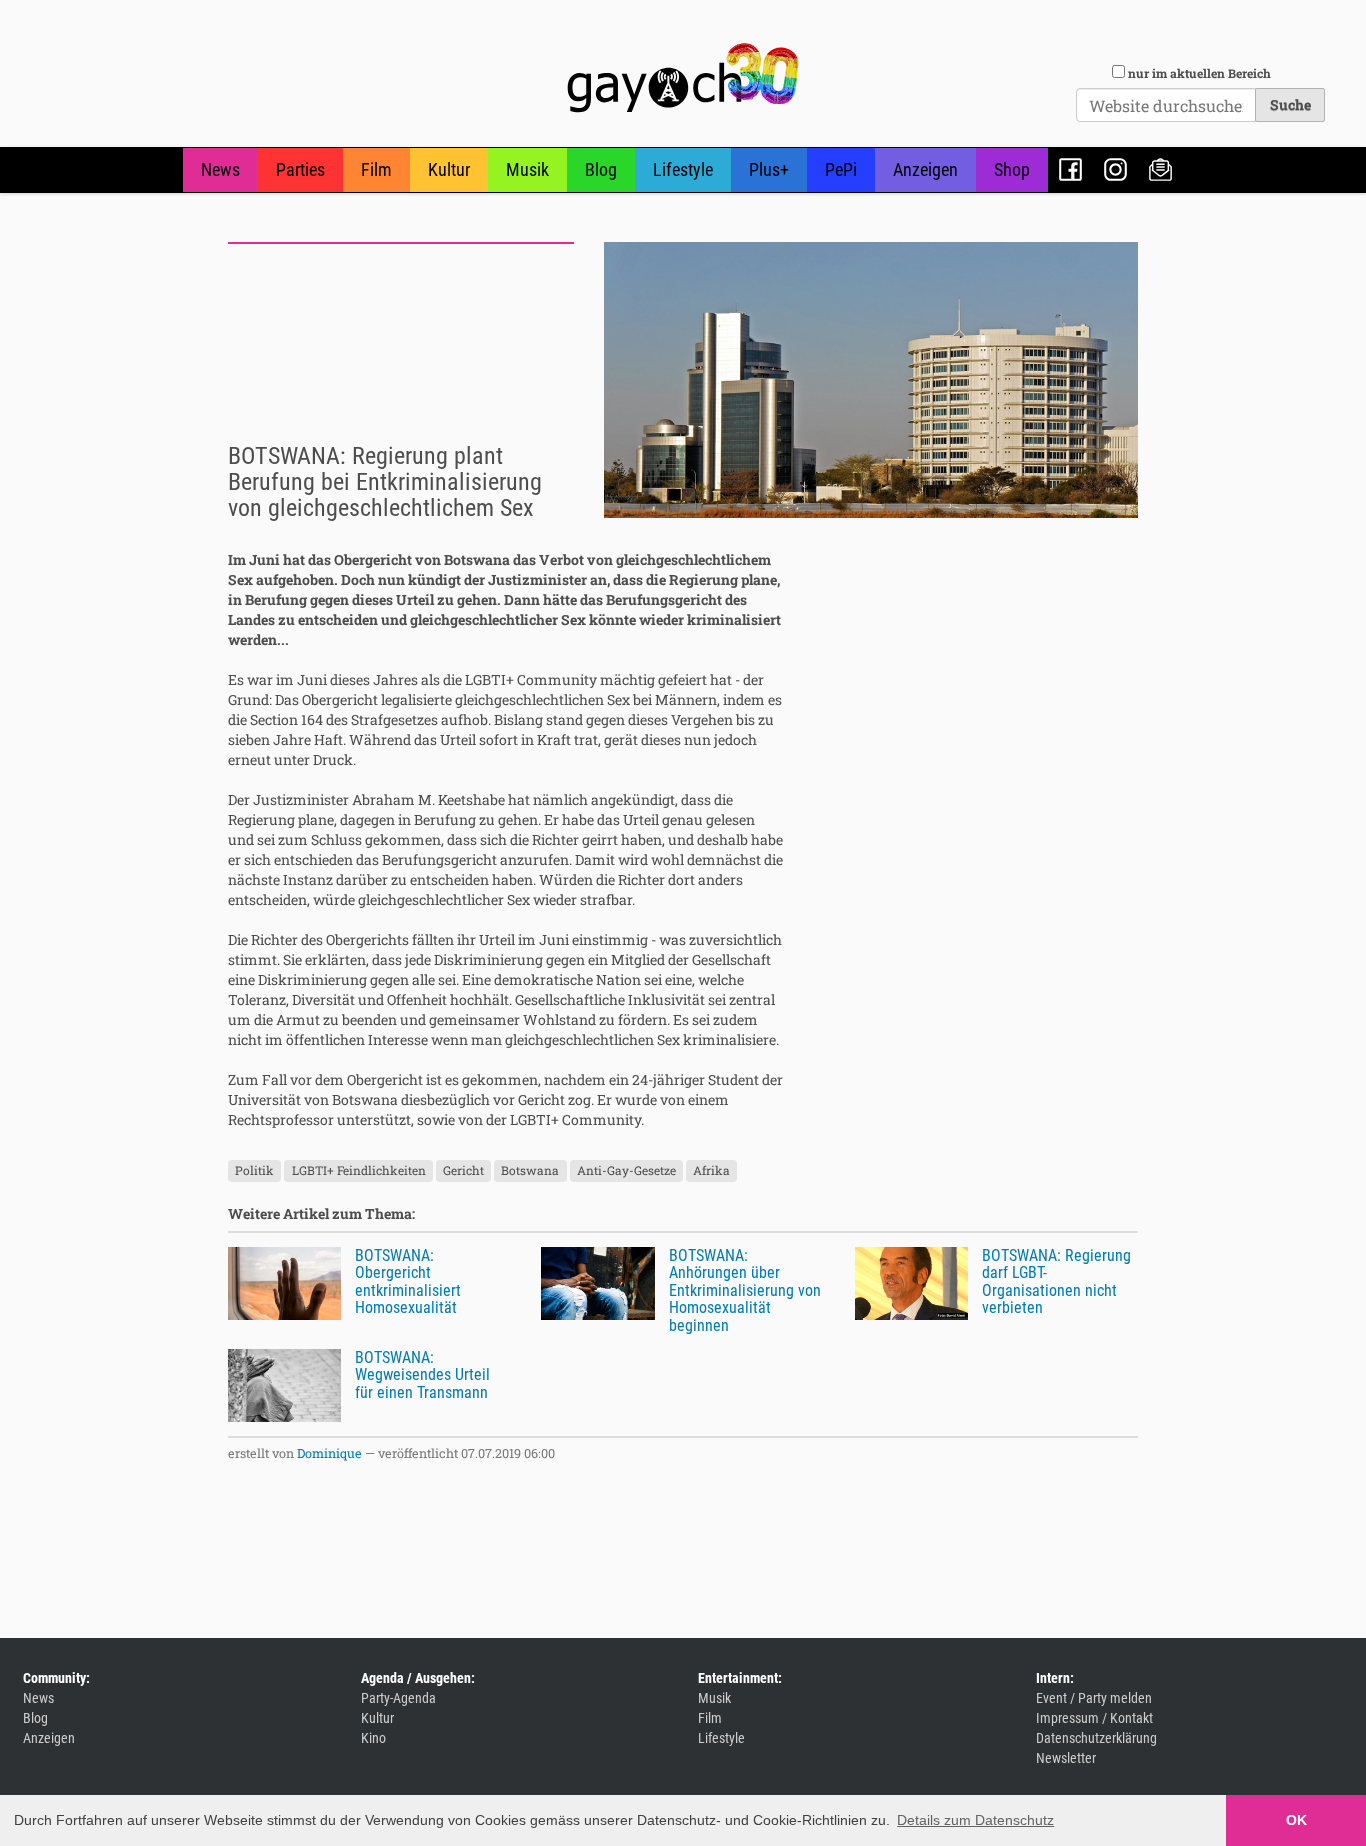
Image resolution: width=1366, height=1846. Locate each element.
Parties (300, 169)
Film (376, 169)
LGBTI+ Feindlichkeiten (359, 1171)
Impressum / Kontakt (1094, 1718)
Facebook (1070, 169)
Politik (254, 1171)
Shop (1012, 169)
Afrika (711, 1171)
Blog (601, 169)
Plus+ (769, 169)
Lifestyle (683, 169)
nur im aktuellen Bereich (1199, 73)
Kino (373, 1738)
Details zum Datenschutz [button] (975, 1820)
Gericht (463, 1171)
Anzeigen (925, 169)
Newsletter (1160, 169)
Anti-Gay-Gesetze (626, 1171)
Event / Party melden (1094, 1698)
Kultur (449, 169)
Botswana (530, 1171)
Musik (527, 169)
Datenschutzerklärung (1096, 1738)
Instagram (1115, 169)
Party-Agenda (398, 1698)
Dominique (329, 1453)
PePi (841, 169)
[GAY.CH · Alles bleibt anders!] (683, 78)
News (220, 169)
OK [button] (1296, 1820)
